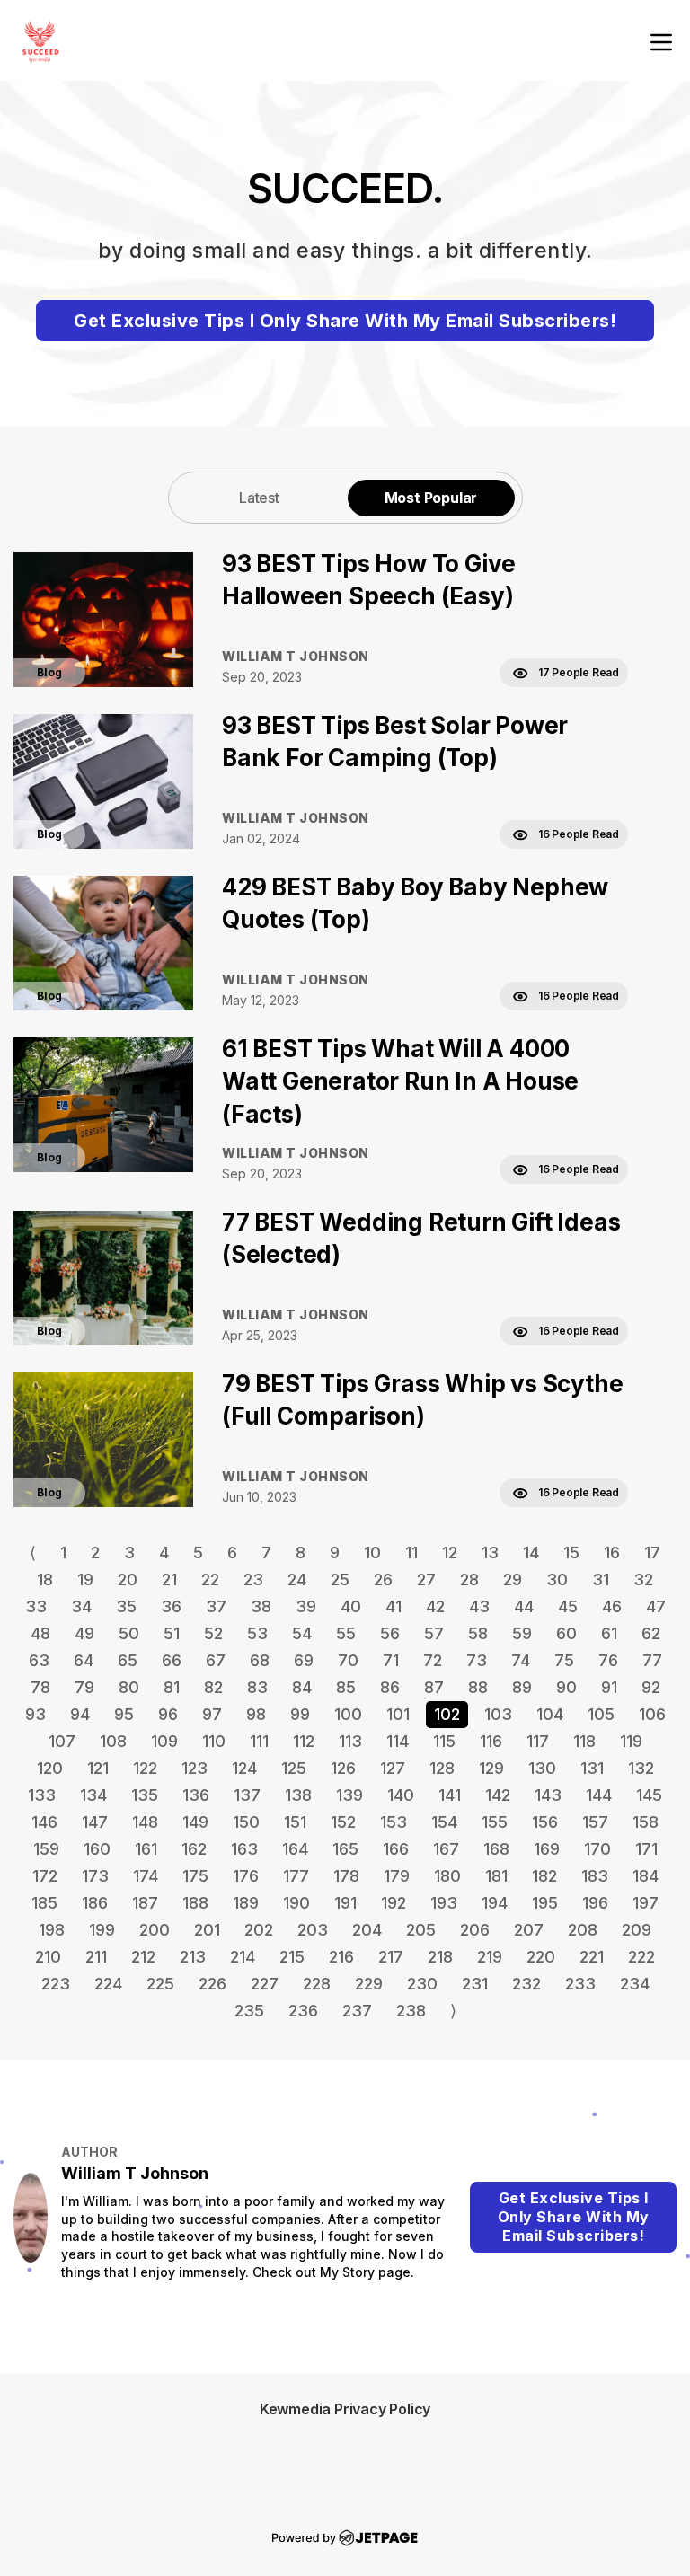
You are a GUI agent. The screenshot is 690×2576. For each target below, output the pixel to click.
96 (168, 1714)
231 (475, 1984)
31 (601, 1579)
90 (566, 1687)
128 (442, 1768)
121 (98, 1768)
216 (341, 1957)
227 (265, 1984)
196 (595, 1903)
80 (129, 1687)
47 (656, 1606)
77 (652, 1660)
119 (631, 1741)
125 (294, 1768)
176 (246, 1876)
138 (298, 1795)
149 (195, 1822)
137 (247, 1795)
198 (52, 1930)
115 (444, 1741)
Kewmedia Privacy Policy (345, 2409)
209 (637, 1930)
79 (84, 1687)
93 (35, 1714)
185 (44, 1903)
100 (348, 1714)
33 (36, 1606)
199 (102, 1930)
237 (357, 2011)
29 (513, 1579)
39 (306, 1606)
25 (340, 1579)
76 (608, 1660)
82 (213, 1687)
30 (557, 1579)
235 (249, 2011)
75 (564, 1660)
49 (84, 1633)
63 (39, 1660)
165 (345, 1849)
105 (601, 1714)
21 (169, 1579)
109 (164, 1741)
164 (295, 1849)
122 (145, 1768)
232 (526, 1984)
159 (46, 1849)
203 (313, 1930)
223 (56, 1984)
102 (447, 1714)
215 (292, 1957)
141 (450, 1795)
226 (212, 1984)
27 (426, 1579)
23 (253, 1579)
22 (210, 1579)
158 (646, 1822)
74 (521, 1660)
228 (317, 1984)
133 (42, 1795)
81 (172, 1687)
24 (297, 1579)
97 (212, 1714)
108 (113, 1741)
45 (568, 1606)
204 (367, 1930)
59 (522, 1633)
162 (194, 1849)
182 (544, 1876)
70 (348, 1660)
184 (646, 1876)
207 (529, 1930)
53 (257, 1633)
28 (469, 1579)
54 (302, 1633)
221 (592, 1957)
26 (383, 1579)
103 (498, 1714)
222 (641, 1957)
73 (477, 1660)
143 (548, 1795)
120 (50, 1768)
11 (411, 1553)
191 (345, 1903)
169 (547, 1849)
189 (246, 1903)
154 (444, 1822)
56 (390, 1633)
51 (172, 1633)
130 (542, 1768)
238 (411, 2011)
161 (146, 1849)
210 (48, 1957)
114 (398, 1741)
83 (257, 1687)
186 (95, 1903)
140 (401, 1795)
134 (93, 1795)
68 (260, 1660)
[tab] (260, 497)
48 (40, 1633)
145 (649, 1795)
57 (434, 1633)
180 (447, 1876)
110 (214, 1741)
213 (193, 1957)
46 (612, 1606)
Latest (259, 498)
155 (495, 1822)
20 (128, 1579)
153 (394, 1822)
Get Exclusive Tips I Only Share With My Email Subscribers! (345, 321)
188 (195, 1903)
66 (172, 1660)
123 (195, 1768)
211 (96, 1957)
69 (304, 1660)
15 (571, 1553)
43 (479, 1606)
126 (343, 1768)
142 (498, 1795)
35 (126, 1606)
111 (259, 1741)
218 (440, 1957)
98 (256, 1714)
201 (207, 1930)
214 (243, 1957)
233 (580, 1984)
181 (496, 1876)
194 (495, 1903)
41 (394, 1606)
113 (350, 1741)
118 (584, 1741)
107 (62, 1741)
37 (216, 1606)
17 (652, 1553)
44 (524, 1606)
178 (346, 1876)
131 (592, 1768)
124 (244, 1768)
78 (40, 1687)
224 (108, 1984)
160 (97, 1849)
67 (216, 1660)
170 (597, 1849)
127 (393, 1768)
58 (478, 1633)
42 (435, 1606)
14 (531, 1553)
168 (496, 1849)
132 (641, 1768)
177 (296, 1876)
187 (145, 1903)
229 (369, 1984)
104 (550, 1714)
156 (545, 1822)
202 (259, 1930)
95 (124, 1714)
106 (652, 1714)
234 (635, 1984)
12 (450, 1553)
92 (651, 1687)
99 (300, 1714)
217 (391, 1957)
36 (171, 1606)
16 (612, 1553)
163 (244, 1849)
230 (422, 1984)
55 (346, 1633)
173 (95, 1876)
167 (446, 1849)
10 (372, 1553)
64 (84, 1660)
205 (421, 1930)
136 (196, 1795)
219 (490, 1957)
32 (643, 1579)
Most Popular (431, 498)
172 (45, 1876)
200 (155, 1930)
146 (44, 1822)
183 (595, 1876)
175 (195, 1876)
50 (129, 1633)
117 (538, 1741)
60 (566, 1633)
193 (444, 1903)
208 (583, 1930)
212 (143, 1957)
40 (351, 1606)
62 (651, 1633)
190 (296, 1903)
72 (433, 1660)
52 (213, 1633)
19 (85, 1579)
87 (434, 1687)
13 (490, 1553)
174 (146, 1876)
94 (80, 1714)
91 (609, 1687)
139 (349, 1795)
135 (145, 1795)
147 (95, 1822)
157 (595, 1822)
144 (599, 1795)
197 (646, 1903)
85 (346, 1687)
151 (295, 1822)
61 (609, 1633)
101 (398, 1714)
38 (261, 1606)
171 (646, 1849)
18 (45, 1579)
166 (396, 1849)
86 (390, 1687)
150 (246, 1822)
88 (478, 1687)
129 (491, 1768)
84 (302, 1687)
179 (397, 1876)
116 (491, 1741)
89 (522, 1687)
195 (545, 1903)
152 (343, 1822)
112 (304, 1741)
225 (160, 1984)
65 (128, 1660)
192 (394, 1903)
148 (145, 1822)
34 (81, 1606)
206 (475, 1930)
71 (391, 1660)
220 (541, 1957)
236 (303, 2011)
